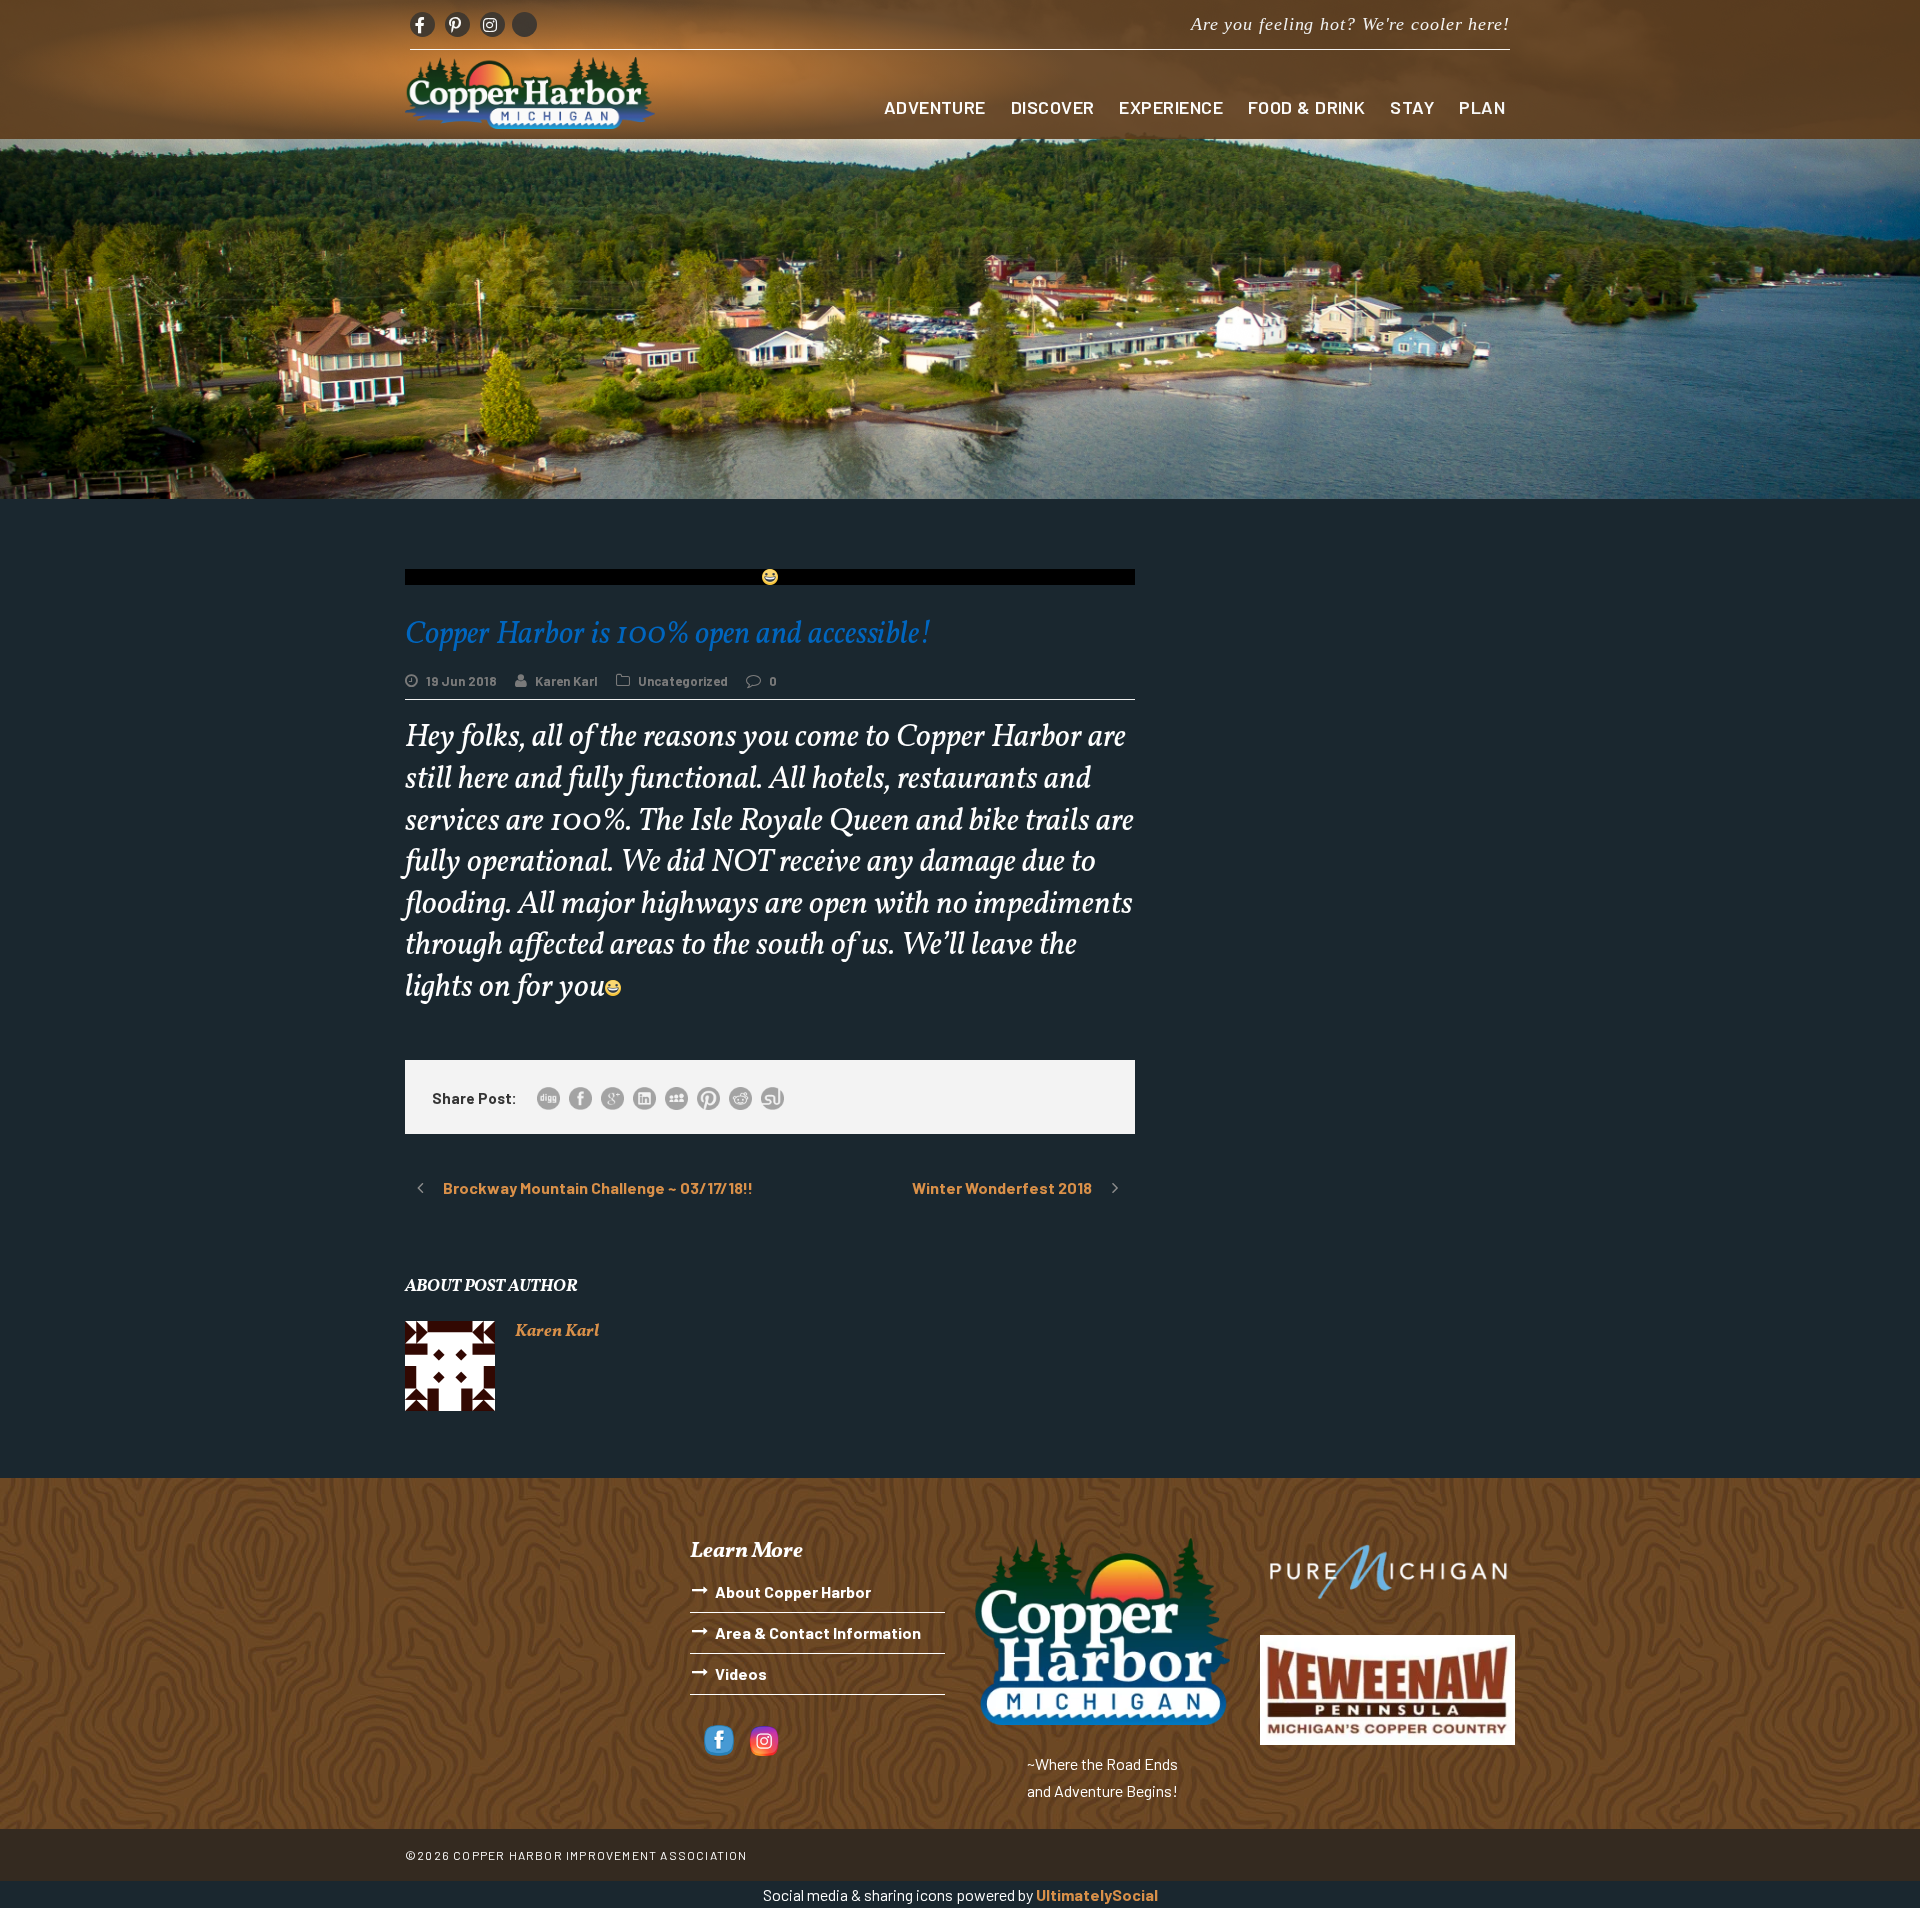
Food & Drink (1306, 107)
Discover (1053, 107)
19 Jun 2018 (461, 681)
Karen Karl (566, 681)
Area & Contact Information (818, 1632)
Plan (1482, 107)
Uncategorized (683, 681)
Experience (1171, 107)
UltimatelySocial (1097, 1894)
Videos (741, 1673)
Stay (1412, 107)
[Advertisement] (1340, 709)
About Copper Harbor (793, 1591)
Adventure (935, 107)
